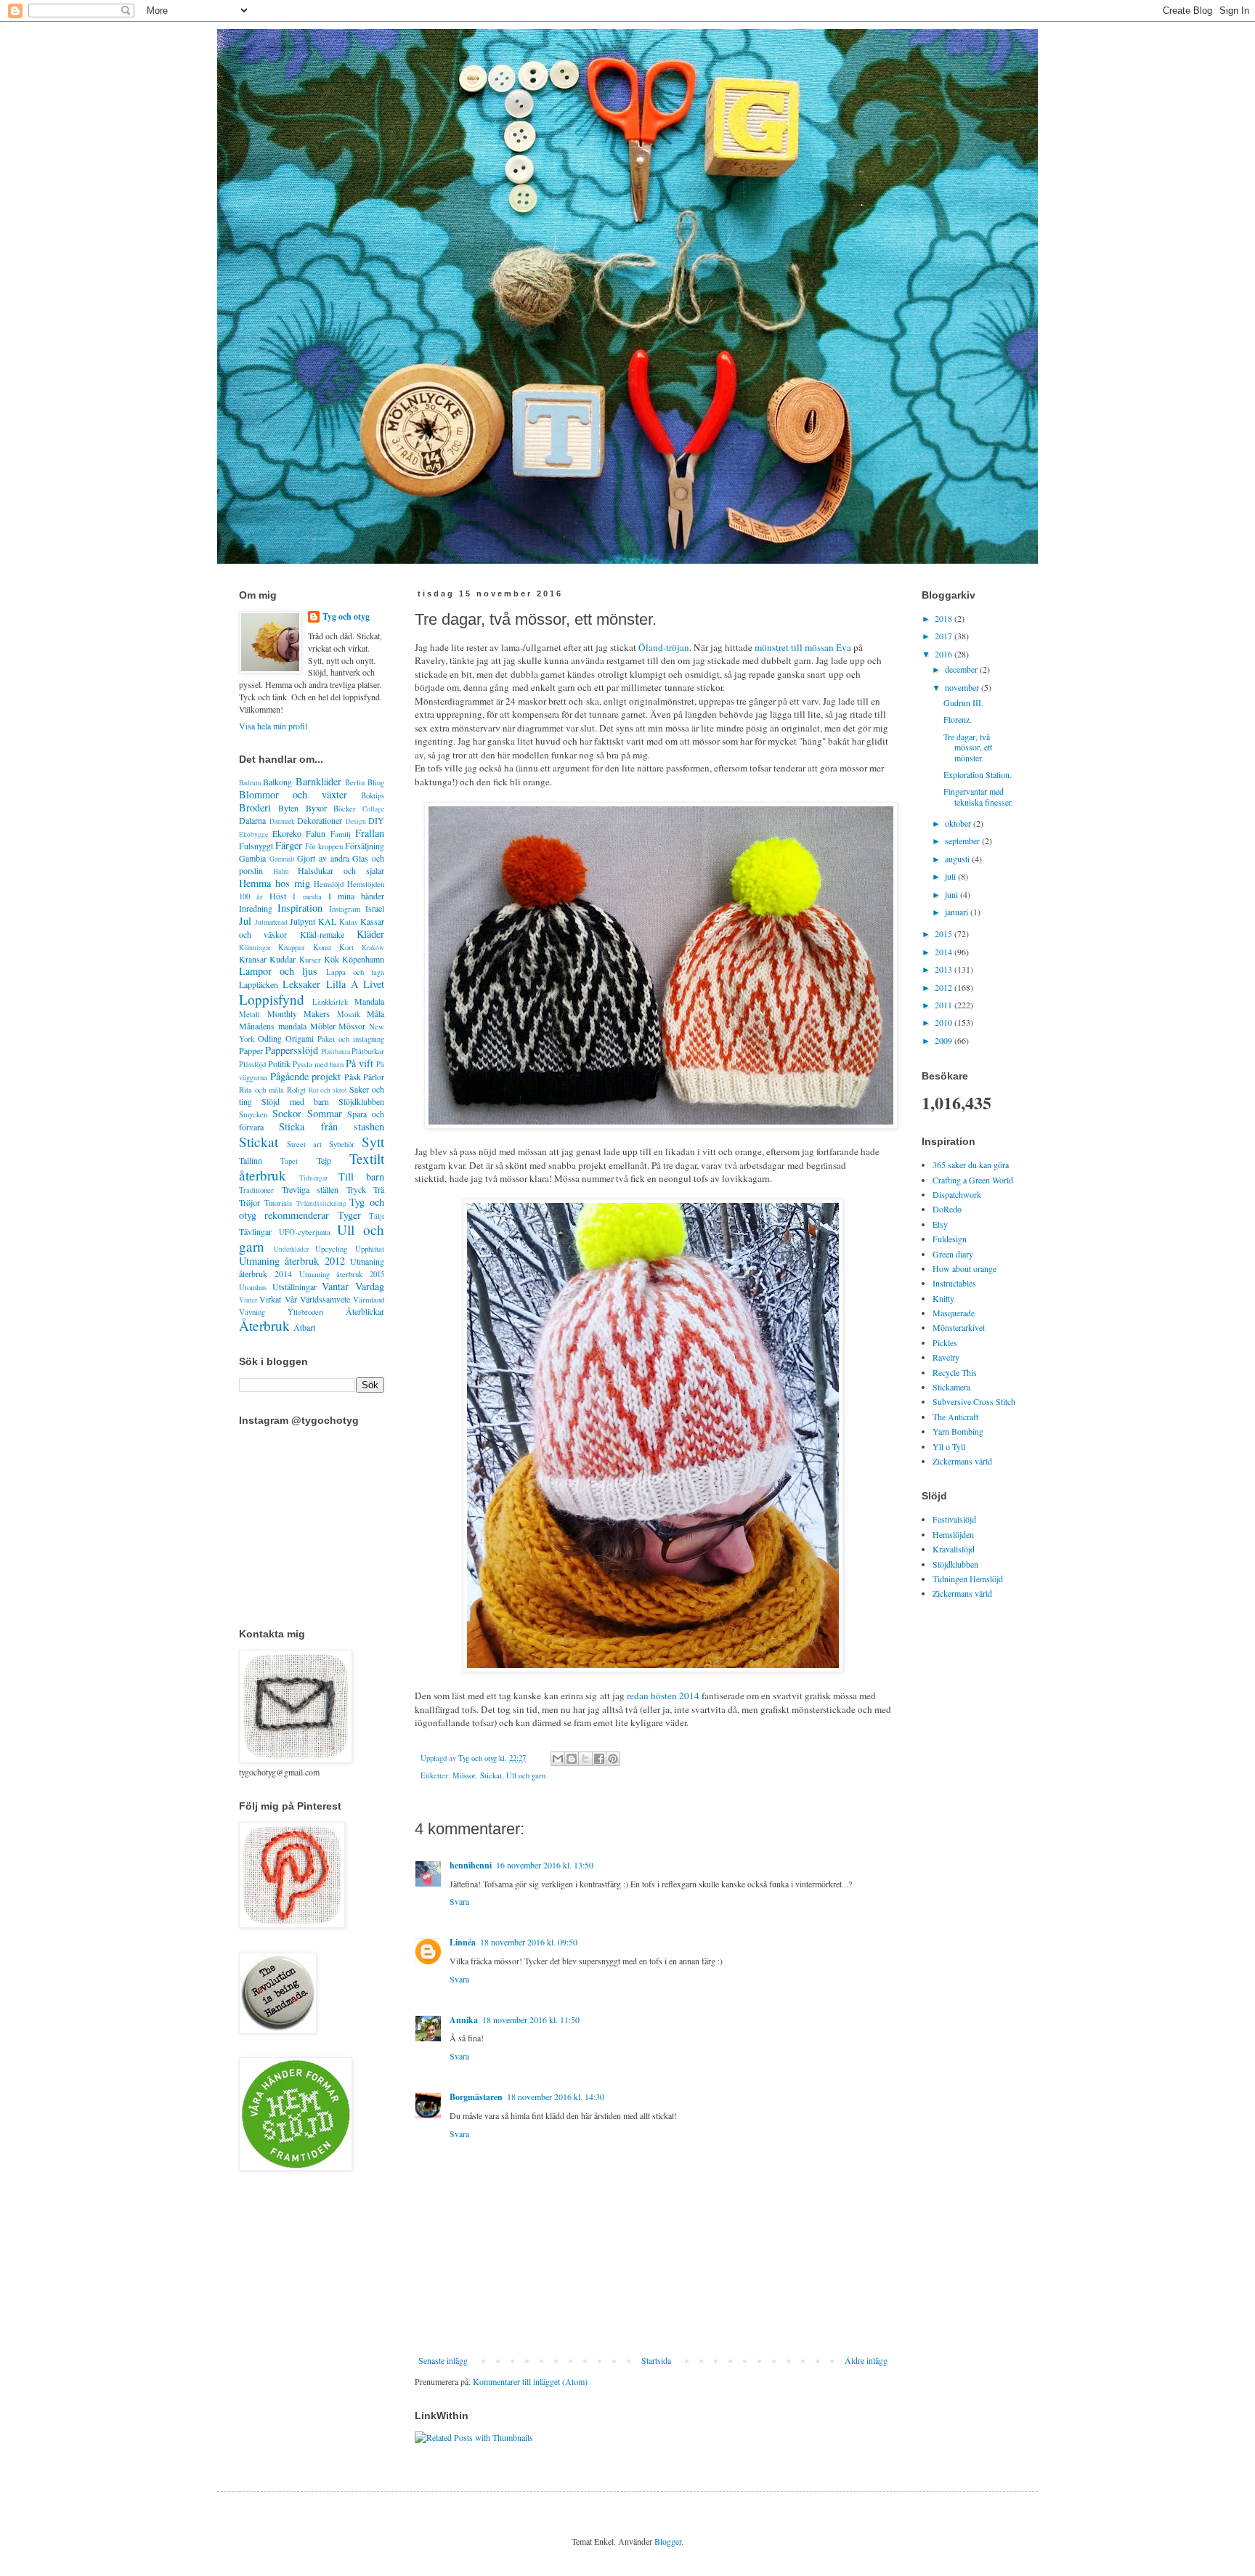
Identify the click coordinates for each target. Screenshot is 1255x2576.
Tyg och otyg (346, 617)
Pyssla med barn (318, 1064)
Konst (322, 947)
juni (953, 894)
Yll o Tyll (949, 1446)
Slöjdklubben (361, 1101)
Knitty (943, 1298)
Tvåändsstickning (321, 1203)
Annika (464, 2020)
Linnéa (463, 1942)
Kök (332, 959)
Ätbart (304, 1327)
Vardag (370, 1286)
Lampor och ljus (278, 971)
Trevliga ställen (310, 1189)
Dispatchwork (957, 1194)
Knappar (292, 947)
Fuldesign (950, 1239)
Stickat (491, 1775)
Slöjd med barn (295, 1101)
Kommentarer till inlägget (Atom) (530, 2381)
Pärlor (374, 1077)
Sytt (373, 1142)
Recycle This (955, 1372)
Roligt (296, 1090)
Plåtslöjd (252, 1064)
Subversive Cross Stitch (974, 1401)
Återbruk (264, 1325)
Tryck (356, 1189)
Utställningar (295, 1287)
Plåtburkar (368, 1051)
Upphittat (370, 1249)
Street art (304, 1144)
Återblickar (365, 1311)
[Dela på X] (585, 1759)
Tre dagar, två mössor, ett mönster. (968, 747)
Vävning (252, 1312)
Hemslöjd (329, 884)
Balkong (277, 782)
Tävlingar (255, 1231)
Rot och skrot (328, 1090)
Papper (251, 1050)
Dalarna (252, 820)
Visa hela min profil (273, 726)
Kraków (373, 948)
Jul (245, 921)
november (963, 687)
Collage (373, 809)
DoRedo (947, 1209)
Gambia (252, 858)
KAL (327, 921)
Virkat (270, 1299)
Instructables (954, 1283)
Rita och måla (261, 1090)
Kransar (253, 959)
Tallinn (251, 1160)
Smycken (253, 1114)
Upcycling (331, 1249)
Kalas (348, 922)
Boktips (373, 795)
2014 (945, 952)
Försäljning (365, 846)
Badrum (250, 783)
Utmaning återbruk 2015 (342, 1274)
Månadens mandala (273, 1026)
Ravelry (946, 1357)
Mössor (464, 1775)
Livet (374, 984)
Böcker (345, 809)
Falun (316, 833)
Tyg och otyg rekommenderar (312, 1208)
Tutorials (278, 1203)
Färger (289, 845)
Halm (281, 871)
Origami (300, 1038)
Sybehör (342, 1144)
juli (951, 876)
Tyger (349, 1215)
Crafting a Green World (973, 1180)
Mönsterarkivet (959, 1327)
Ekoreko (287, 833)
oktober (959, 823)
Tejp (324, 1160)
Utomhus (253, 1287)
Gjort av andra (323, 858)
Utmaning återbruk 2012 (292, 1261)
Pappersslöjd (292, 1050)
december (962, 669)
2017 (945, 636)
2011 (945, 1005)
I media (307, 896)
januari (958, 912)
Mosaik (349, 1014)
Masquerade (954, 1313)
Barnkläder (318, 781)
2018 (945, 618)
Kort (346, 947)
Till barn (361, 1176)
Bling (376, 782)
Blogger (668, 2541)
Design (356, 821)
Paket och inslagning (351, 1039)
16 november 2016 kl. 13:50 (545, 1865)
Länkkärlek (330, 1002)
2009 (945, 1040)
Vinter (248, 1300)
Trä (379, 1189)
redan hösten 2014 (663, 1696)
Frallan (370, 833)
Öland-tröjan (664, 647)
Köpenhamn (363, 959)
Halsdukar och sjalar (341, 870)
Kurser (310, 960)
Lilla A (342, 984)
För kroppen (324, 846)
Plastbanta (336, 1052)
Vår (291, 1299)
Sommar (325, 1113)
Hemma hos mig (275, 883)
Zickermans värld (962, 1461)
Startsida (656, 2360)
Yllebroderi (306, 1312)
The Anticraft (955, 1417)
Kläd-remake (322, 934)
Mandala (369, 1001)
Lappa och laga (355, 972)
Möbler (323, 1026)
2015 (945, 933)
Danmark (282, 821)
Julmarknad (271, 922)
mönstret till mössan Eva (803, 647)
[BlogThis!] (572, 1759)
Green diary (953, 1254)
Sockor (287, 1113)
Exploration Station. (978, 774)
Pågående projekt (306, 1076)
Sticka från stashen (332, 1126)
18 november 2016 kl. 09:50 (529, 1942)
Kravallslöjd (954, 1549)
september (963, 841)
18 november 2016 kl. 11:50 (531, 2020)
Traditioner (256, 1190)
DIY (376, 820)
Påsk (353, 1077)
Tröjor (249, 1202)
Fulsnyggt (256, 846)
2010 (945, 1022)
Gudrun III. (963, 702)
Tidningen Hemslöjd (968, 1579)
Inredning (256, 908)
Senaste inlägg (443, 2360)
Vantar (335, 1286)
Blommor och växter (293, 794)
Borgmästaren (476, 2097)
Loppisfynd (272, 999)
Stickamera (951, 1387)
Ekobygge (253, 834)
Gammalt (282, 859)
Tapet (289, 1161)
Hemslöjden (953, 1534)
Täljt (377, 1216)
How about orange (964, 1268)
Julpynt (302, 921)
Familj (341, 834)
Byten (288, 808)
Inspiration (300, 908)
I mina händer (356, 896)
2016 (945, 654)
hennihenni (471, 1865)
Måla (375, 1013)
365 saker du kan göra (971, 1165)
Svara (459, 1901)
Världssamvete (325, 1299)
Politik (279, 1064)
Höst (278, 896)
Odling (270, 1038)
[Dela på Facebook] (599, 1759)
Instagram (345, 909)
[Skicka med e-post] (558, 1759)
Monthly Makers (299, 1013)
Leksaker (301, 984)
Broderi (255, 807)
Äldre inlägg (866, 2360)
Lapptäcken (259, 984)
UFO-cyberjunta (305, 1232)
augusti (958, 859)
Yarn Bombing (958, 1431)
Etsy (940, 1224)
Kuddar (283, 959)
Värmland (369, 1300)
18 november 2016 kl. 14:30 (556, 2097)
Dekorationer (320, 820)
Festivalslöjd (954, 1519)
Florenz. (958, 719)
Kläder (370, 934)
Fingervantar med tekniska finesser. (978, 796)
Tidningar (313, 1178)
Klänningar (255, 948)
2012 (945, 987)
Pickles (945, 1342)
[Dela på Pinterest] (613, 1759)
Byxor (316, 808)
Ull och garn (526, 1775)
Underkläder (291, 1249)
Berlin (355, 782)
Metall (249, 1014)
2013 (945, 969)
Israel (375, 908)
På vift (360, 1063)
